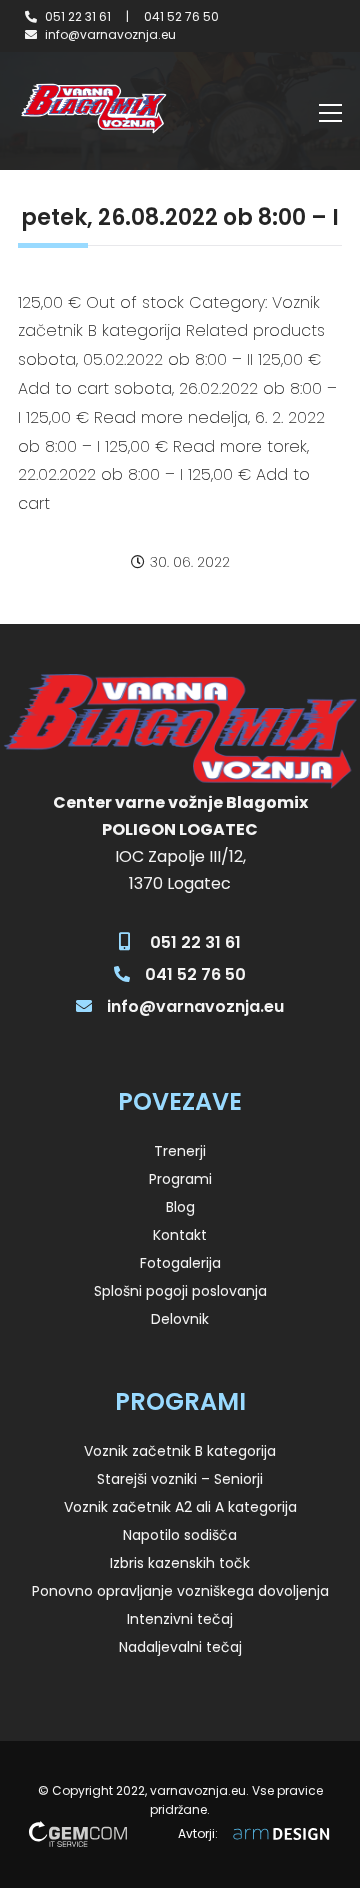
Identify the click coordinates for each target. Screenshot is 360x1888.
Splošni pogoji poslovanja (180, 1291)
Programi (180, 1179)
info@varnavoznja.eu (110, 34)
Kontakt (180, 1235)
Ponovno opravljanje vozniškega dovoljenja (180, 1591)
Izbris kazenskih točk (180, 1563)
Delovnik (180, 1319)
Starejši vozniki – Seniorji (180, 1479)
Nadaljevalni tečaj (180, 1647)
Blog (180, 1207)
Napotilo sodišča (180, 1535)
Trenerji (180, 1151)
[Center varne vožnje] (93, 108)
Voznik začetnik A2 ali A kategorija (180, 1507)
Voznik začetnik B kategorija (180, 1451)
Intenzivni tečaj (180, 1619)
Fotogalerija (180, 1263)
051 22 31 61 (78, 16)
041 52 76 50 (181, 16)
